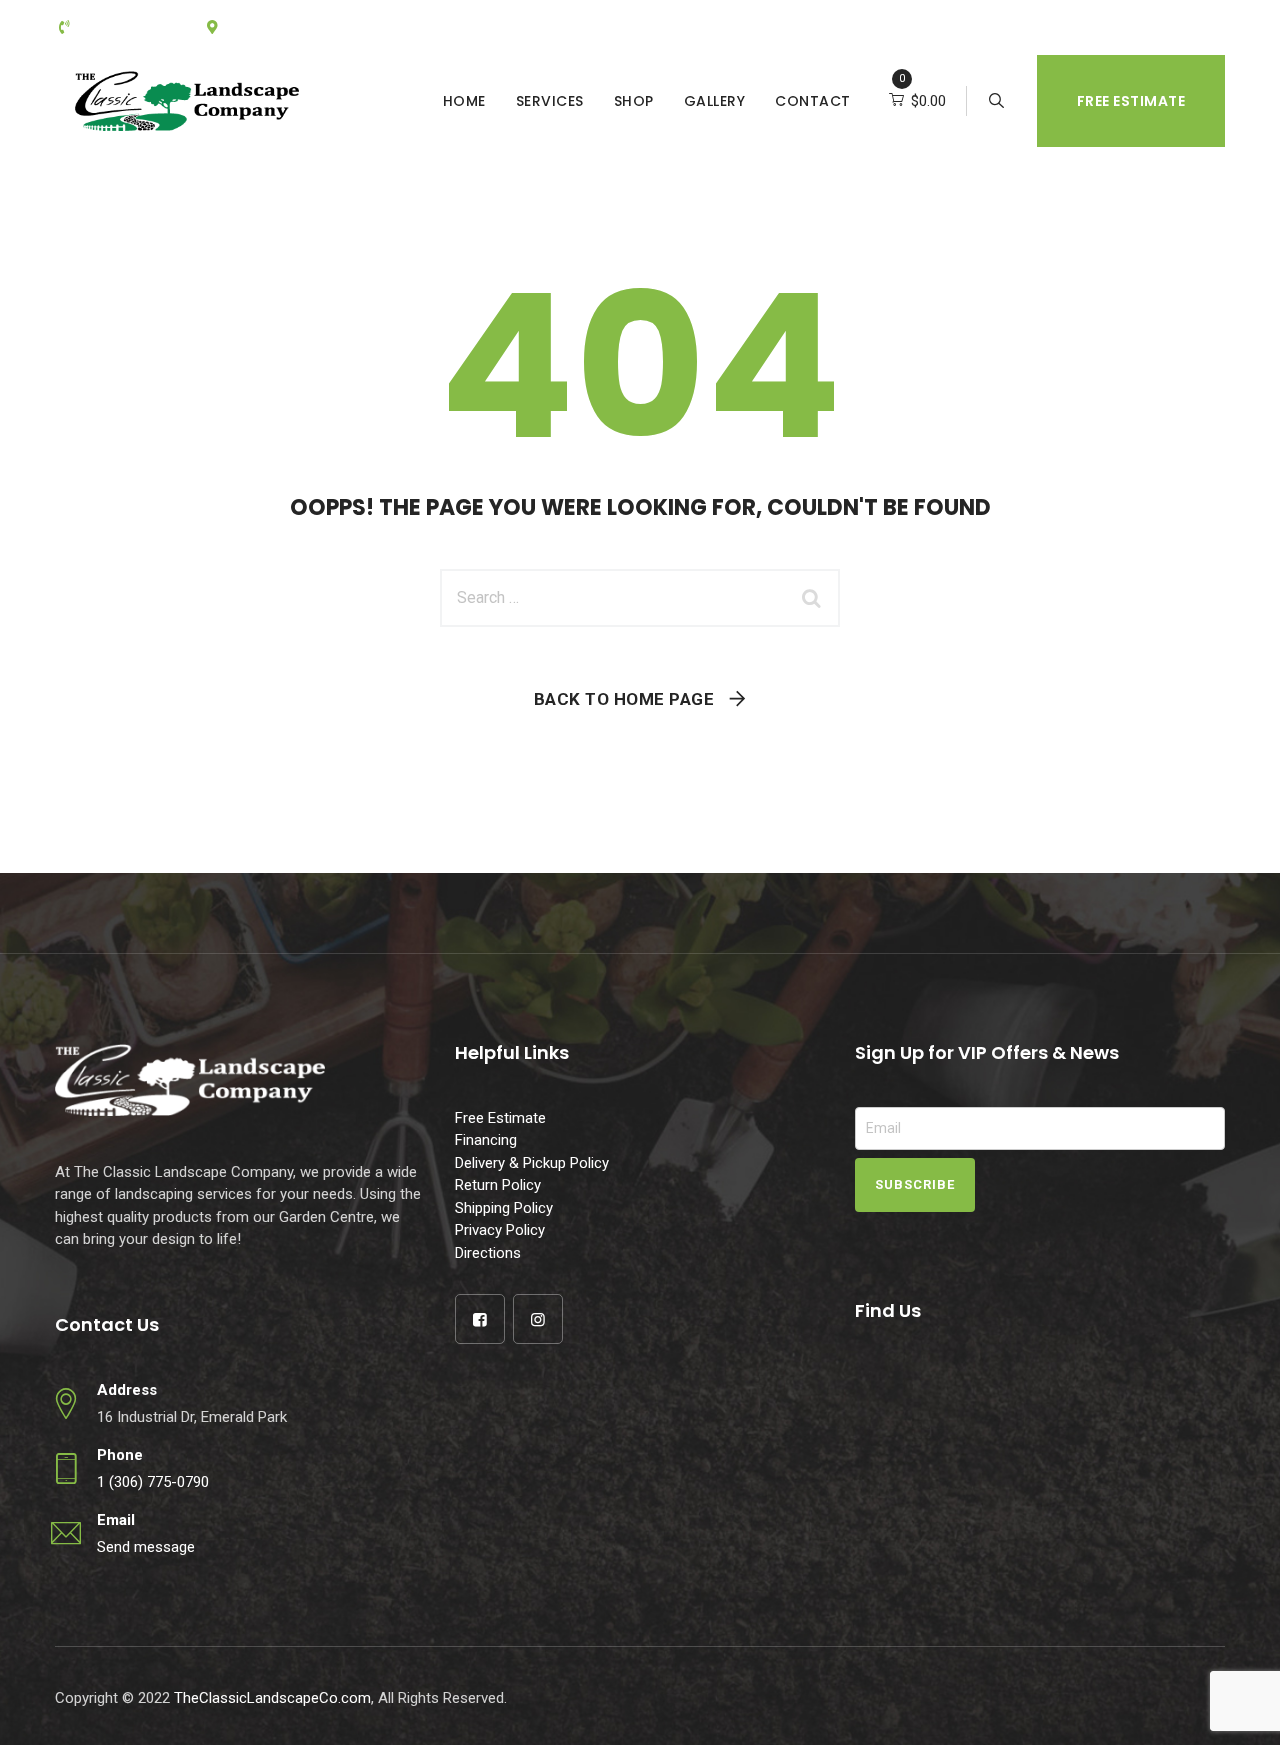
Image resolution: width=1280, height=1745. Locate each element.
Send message (146, 1547)
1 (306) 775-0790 (153, 1482)
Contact (813, 101)
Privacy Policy (500, 1230)
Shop (634, 101)
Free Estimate (1131, 101)
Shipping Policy (504, 1208)
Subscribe (915, 1184)
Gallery (715, 101)
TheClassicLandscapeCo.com (272, 1698)
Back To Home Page (624, 699)
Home (464, 101)
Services (550, 101)
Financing (486, 1140)
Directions (488, 1253)
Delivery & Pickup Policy (532, 1163)
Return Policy (498, 1185)
